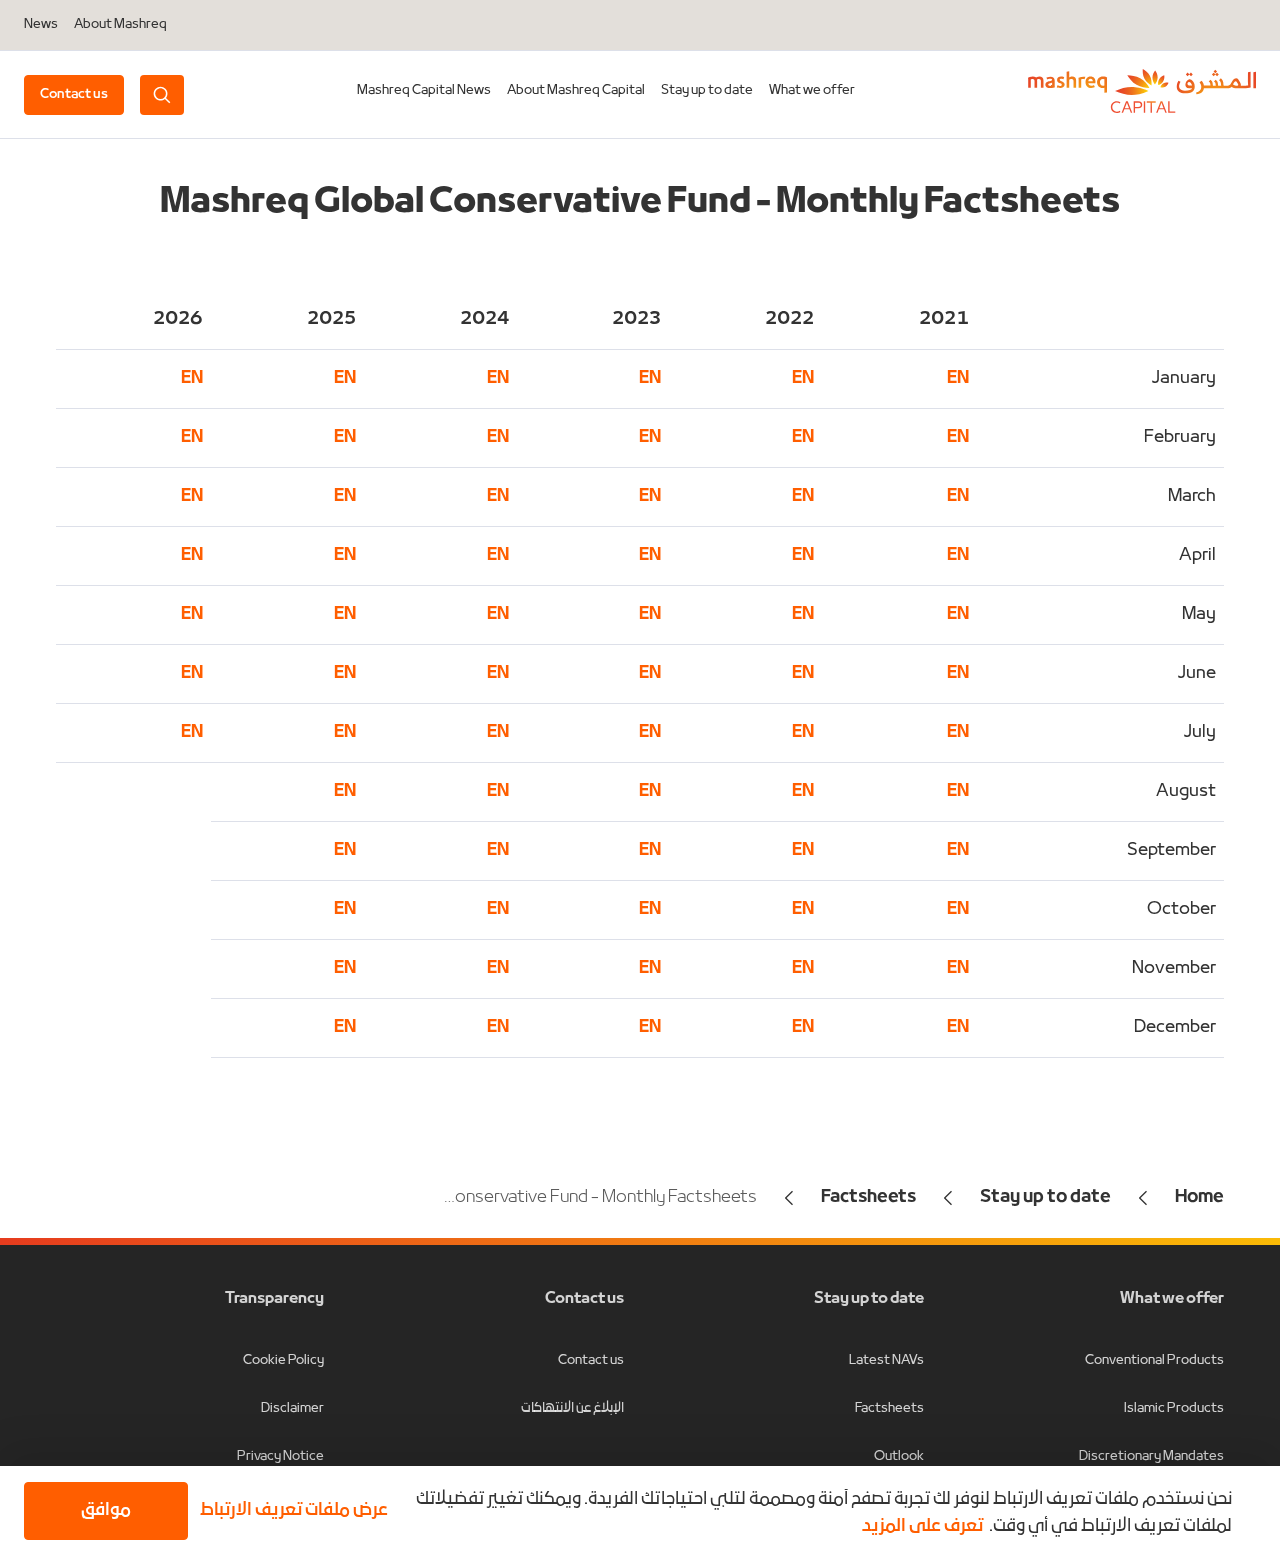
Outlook (899, 1456)
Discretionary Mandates (1151, 1456)
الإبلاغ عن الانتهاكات (572, 1408)
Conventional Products (1154, 1360)
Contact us (591, 1360)
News (41, 25)
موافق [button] (106, 1510)
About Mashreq (120, 25)
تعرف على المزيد (922, 1526)
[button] (298, 1511)
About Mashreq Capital (576, 90)
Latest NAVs (886, 1360)
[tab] (707, 94)
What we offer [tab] (812, 90)
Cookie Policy (283, 1360)
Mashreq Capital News (424, 90)
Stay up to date (707, 90)
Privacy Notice (280, 1456)
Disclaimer (292, 1408)
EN (803, 378)
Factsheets (889, 1408)
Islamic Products (1174, 1408)
